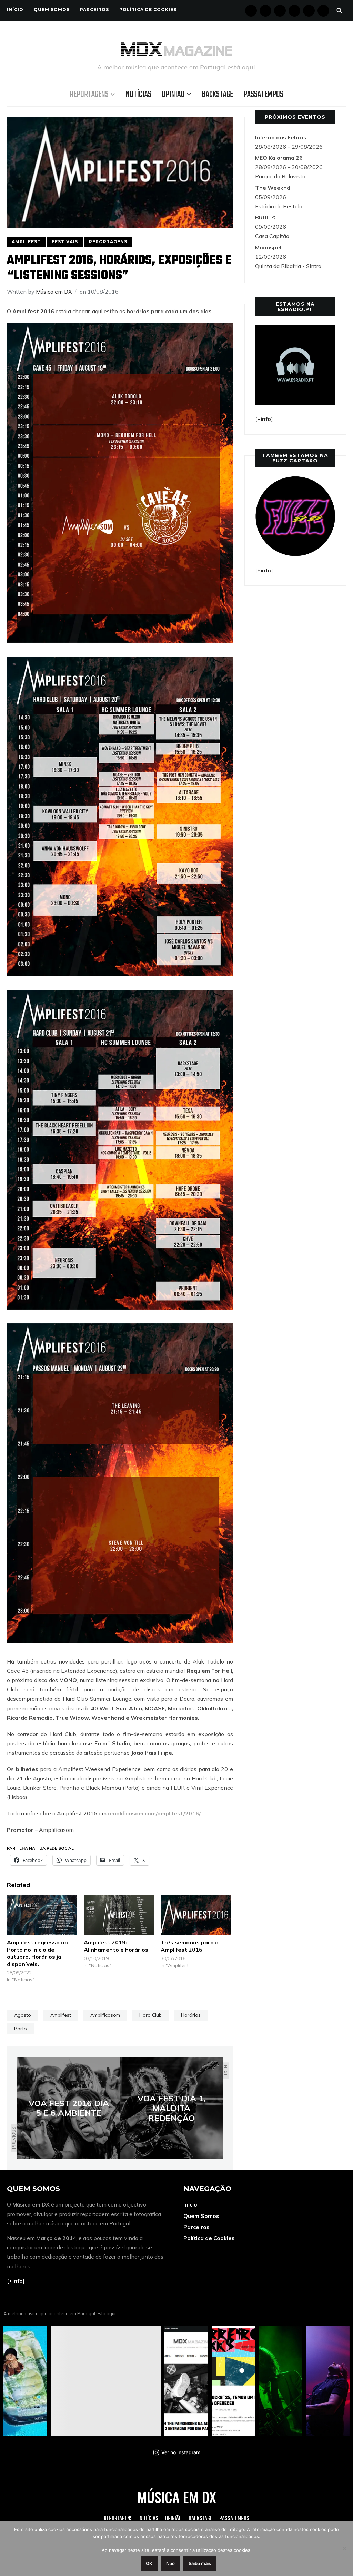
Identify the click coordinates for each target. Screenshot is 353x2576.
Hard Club (150, 2015)
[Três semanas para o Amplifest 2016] (196, 1915)
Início (15, 9)
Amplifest (26, 242)
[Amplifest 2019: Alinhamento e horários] (119, 1915)
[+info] (16, 2281)
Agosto (23, 2015)
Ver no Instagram (181, 2452)
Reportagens (89, 95)
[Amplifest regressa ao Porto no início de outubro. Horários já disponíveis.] (42, 1915)
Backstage (218, 95)
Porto (21, 2029)
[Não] (344, 2548)
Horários (191, 2015)
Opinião (173, 95)
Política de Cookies (148, 9)
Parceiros (94, 9)
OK (149, 2563)
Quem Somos (52, 9)
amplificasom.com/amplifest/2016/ (154, 1813)
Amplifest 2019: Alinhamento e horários (116, 1946)
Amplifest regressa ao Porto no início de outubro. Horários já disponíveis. (37, 1953)
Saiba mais (200, 2563)
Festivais (65, 242)
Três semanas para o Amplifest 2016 (190, 1946)
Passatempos (263, 95)
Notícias (139, 95)
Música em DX (54, 292)
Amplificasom (105, 2015)
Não (170, 2563)
